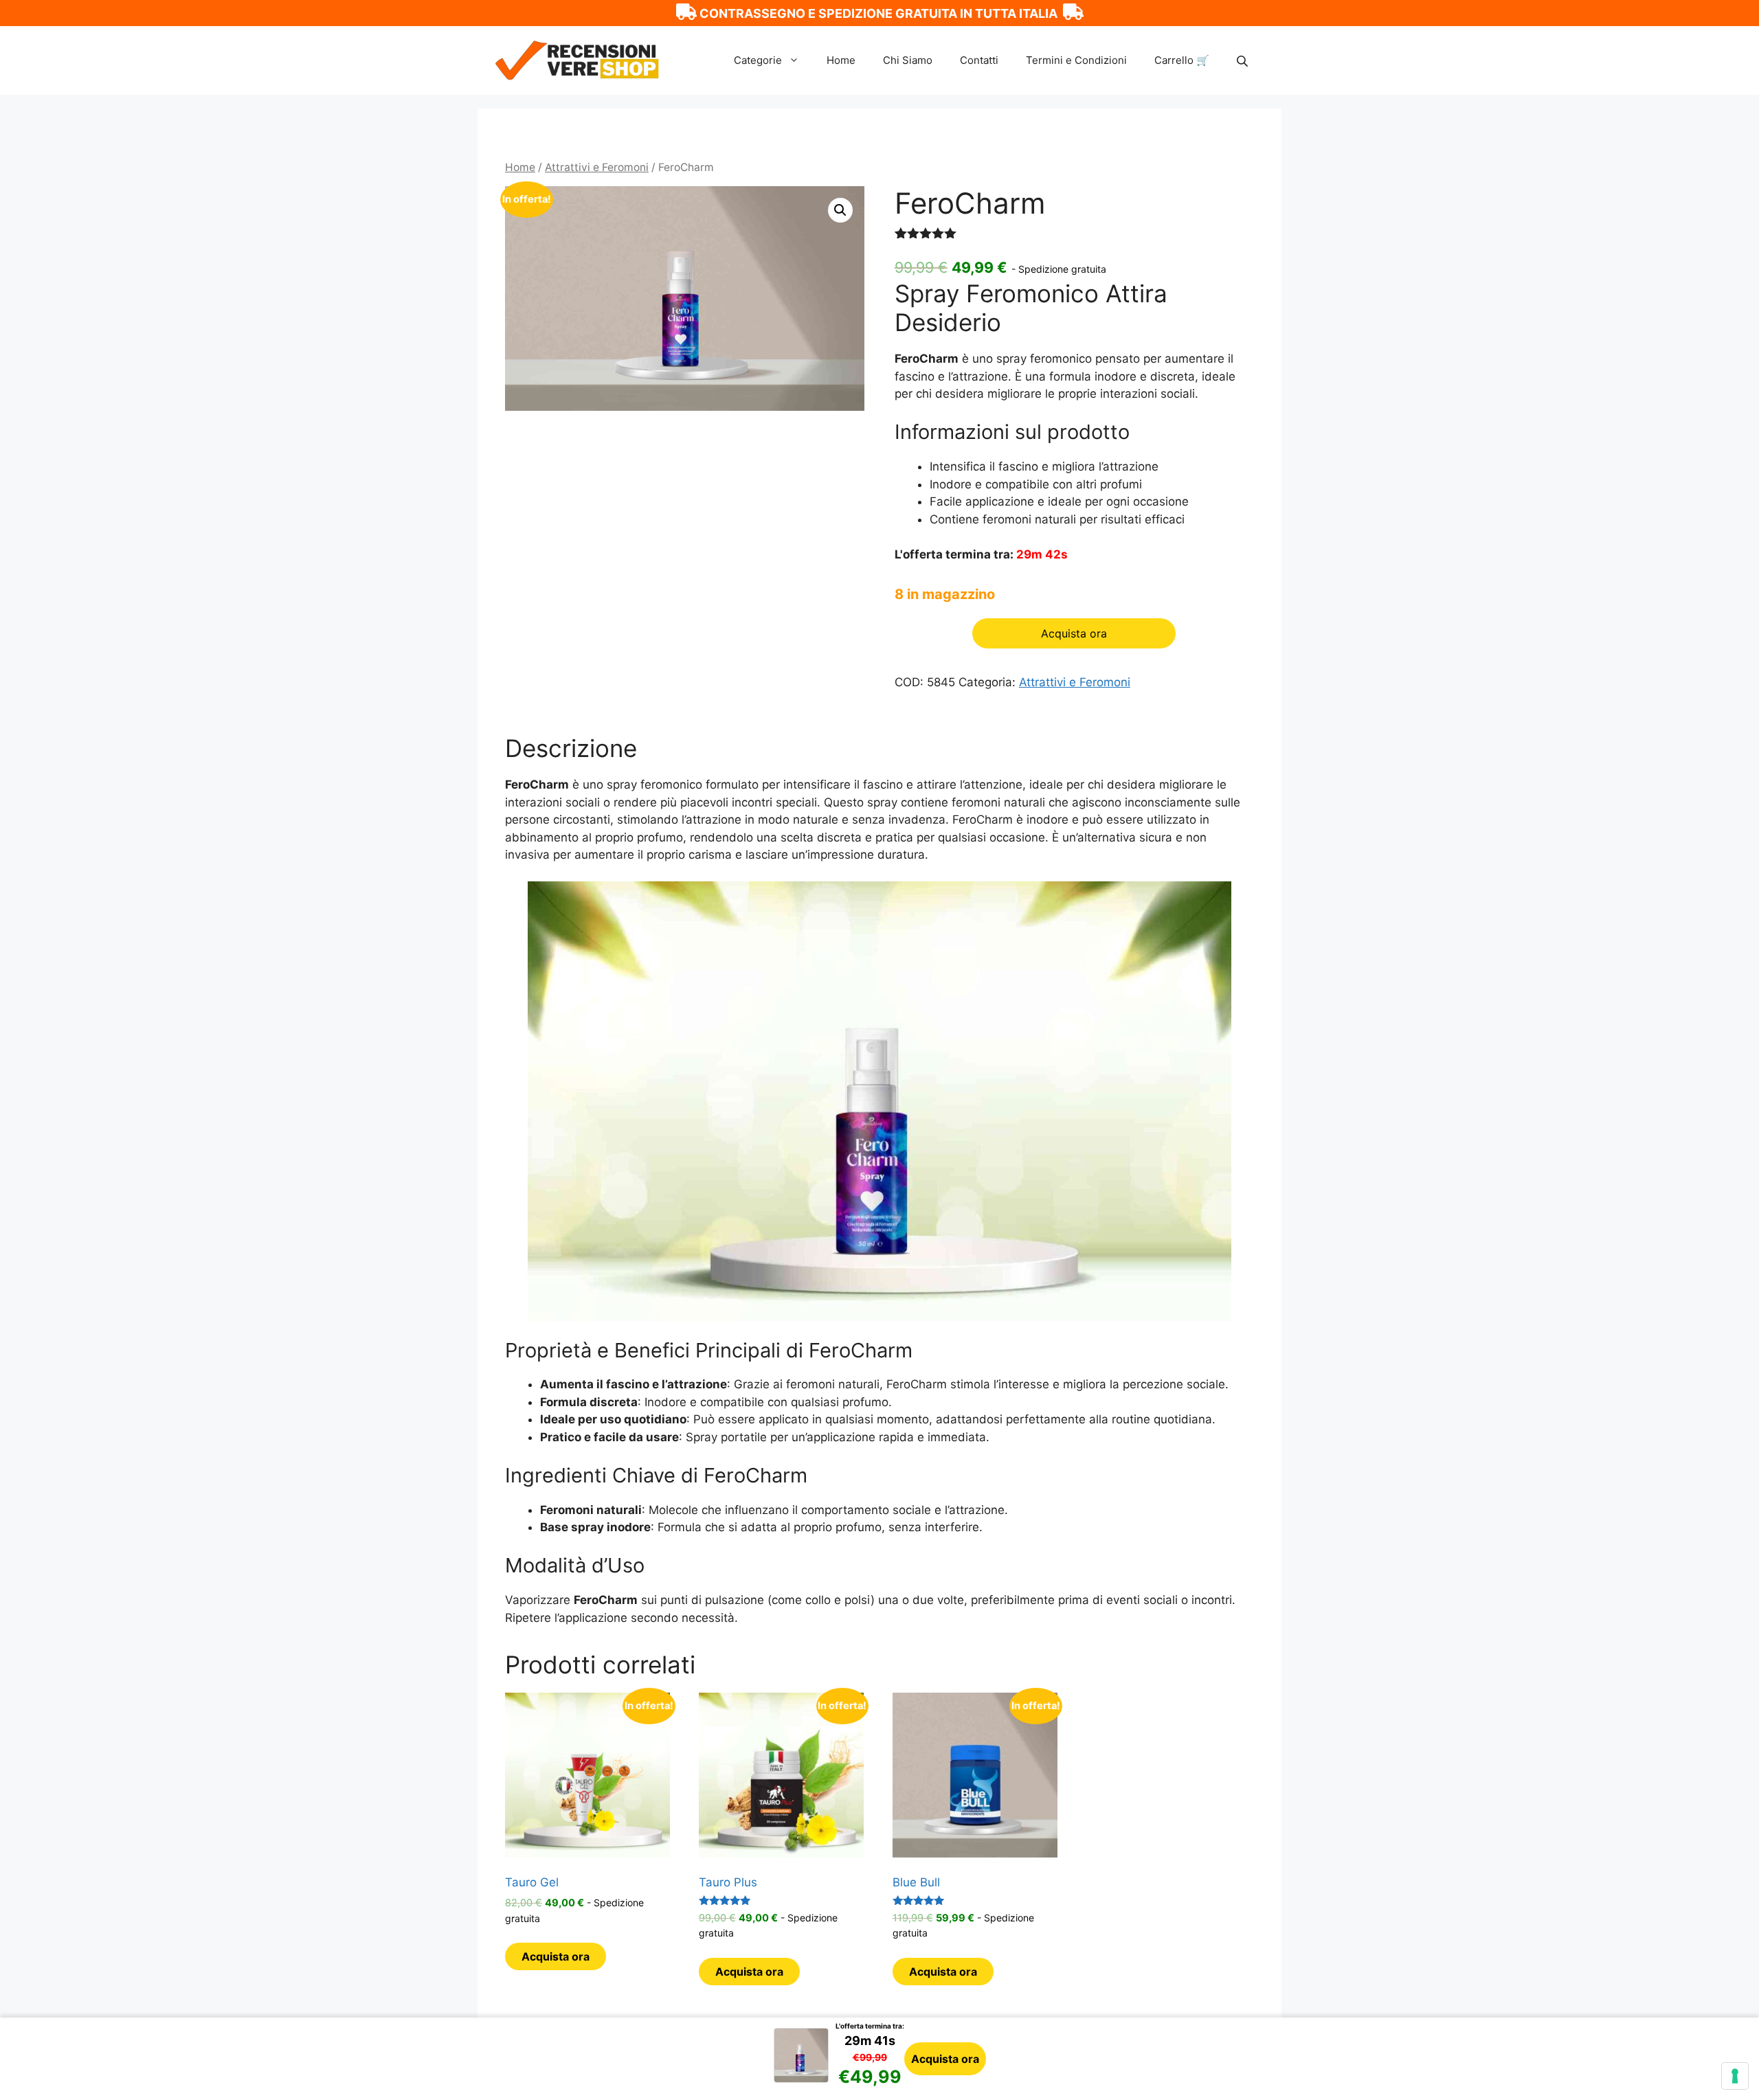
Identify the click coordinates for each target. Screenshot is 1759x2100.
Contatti (979, 60)
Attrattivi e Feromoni (597, 167)
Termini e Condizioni (1076, 60)
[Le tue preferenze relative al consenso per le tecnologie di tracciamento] (1735, 2076)
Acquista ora (945, 2059)
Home (841, 60)
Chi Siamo (908, 60)
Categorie (758, 60)
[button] (840, 210)
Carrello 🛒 (1182, 60)
